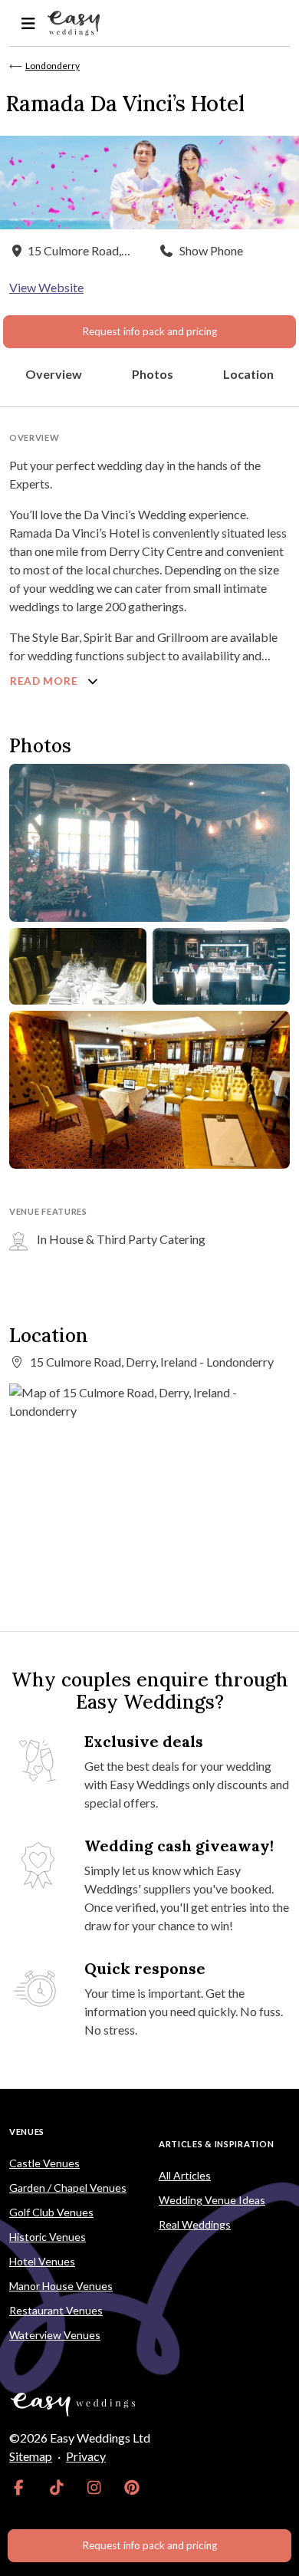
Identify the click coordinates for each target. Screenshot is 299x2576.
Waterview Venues (55, 2335)
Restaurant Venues (56, 2310)
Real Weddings (195, 2224)
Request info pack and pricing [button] (149, 331)
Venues (27, 2132)
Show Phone (211, 250)
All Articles (185, 2175)
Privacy (86, 2456)
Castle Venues (44, 2163)
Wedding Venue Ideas (212, 2200)
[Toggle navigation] (28, 23)
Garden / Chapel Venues (68, 2188)
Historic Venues (48, 2237)
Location (248, 374)
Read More (45, 681)
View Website (46, 287)
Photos (153, 374)
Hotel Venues (42, 2261)
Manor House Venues (61, 2286)
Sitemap (31, 2456)
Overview (54, 374)
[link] (19, 2487)
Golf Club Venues (51, 2212)
